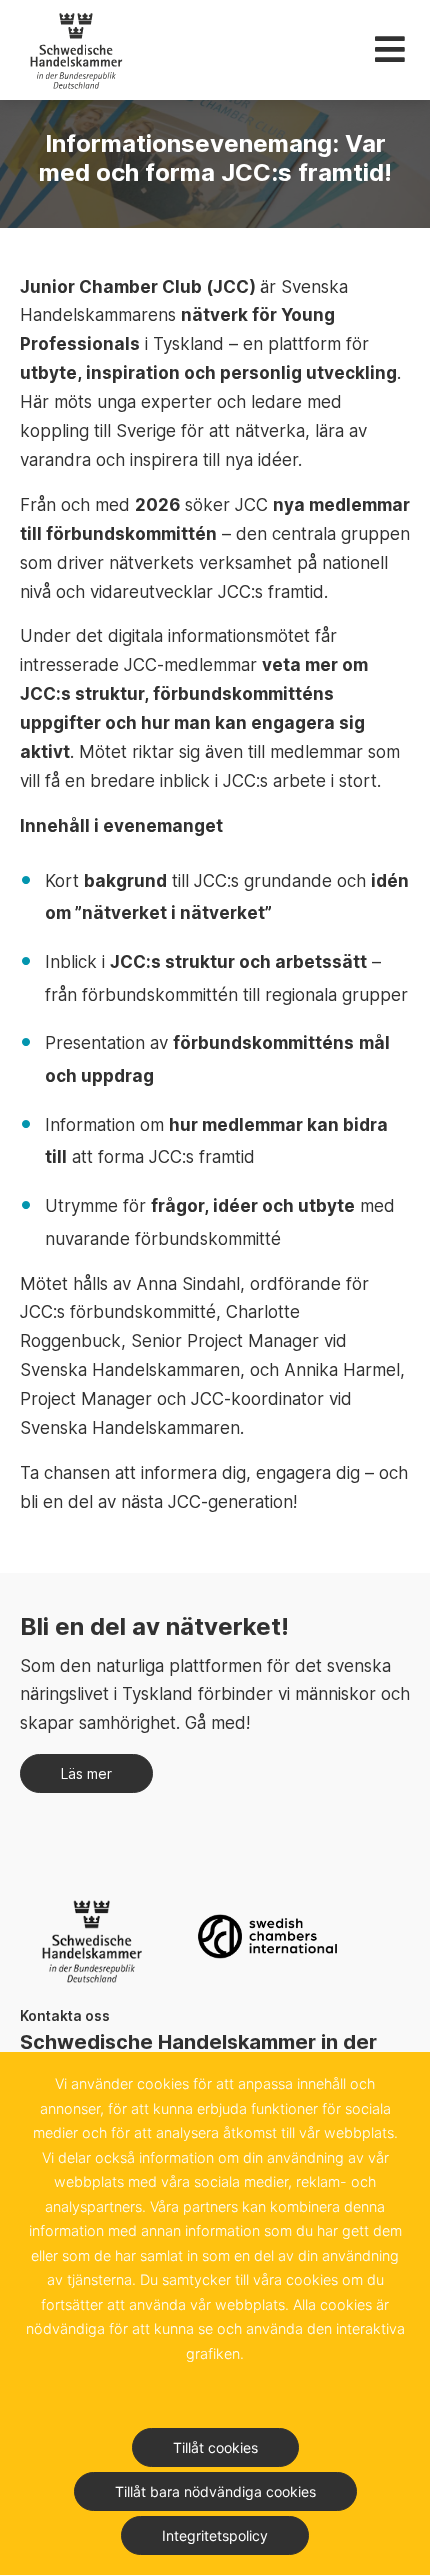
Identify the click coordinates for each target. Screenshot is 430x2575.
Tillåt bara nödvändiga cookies (215, 2491)
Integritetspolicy (215, 2535)
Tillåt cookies (215, 2447)
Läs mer (86, 1773)
